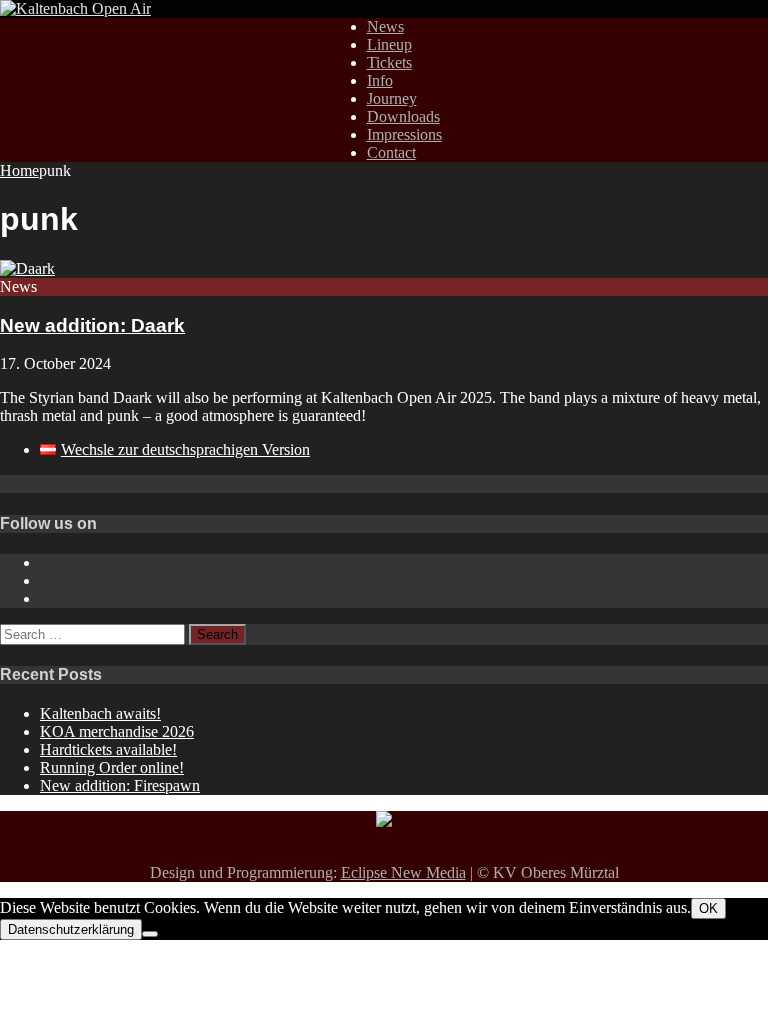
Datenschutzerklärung (71, 929)
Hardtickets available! (108, 749)
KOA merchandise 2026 (117, 731)
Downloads (403, 116)
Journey (392, 98)
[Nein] (150, 934)
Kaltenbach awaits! (100, 713)
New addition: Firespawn (120, 785)
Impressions (404, 134)
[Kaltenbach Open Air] (75, 8)
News (385, 26)
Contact (391, 152)
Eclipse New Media (403, 872)
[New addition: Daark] (27, 268)
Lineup (389, 44)
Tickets (389, 62)
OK (708, 908)
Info (380, 80)
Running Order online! (112, 767)
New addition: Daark (92, 325)
